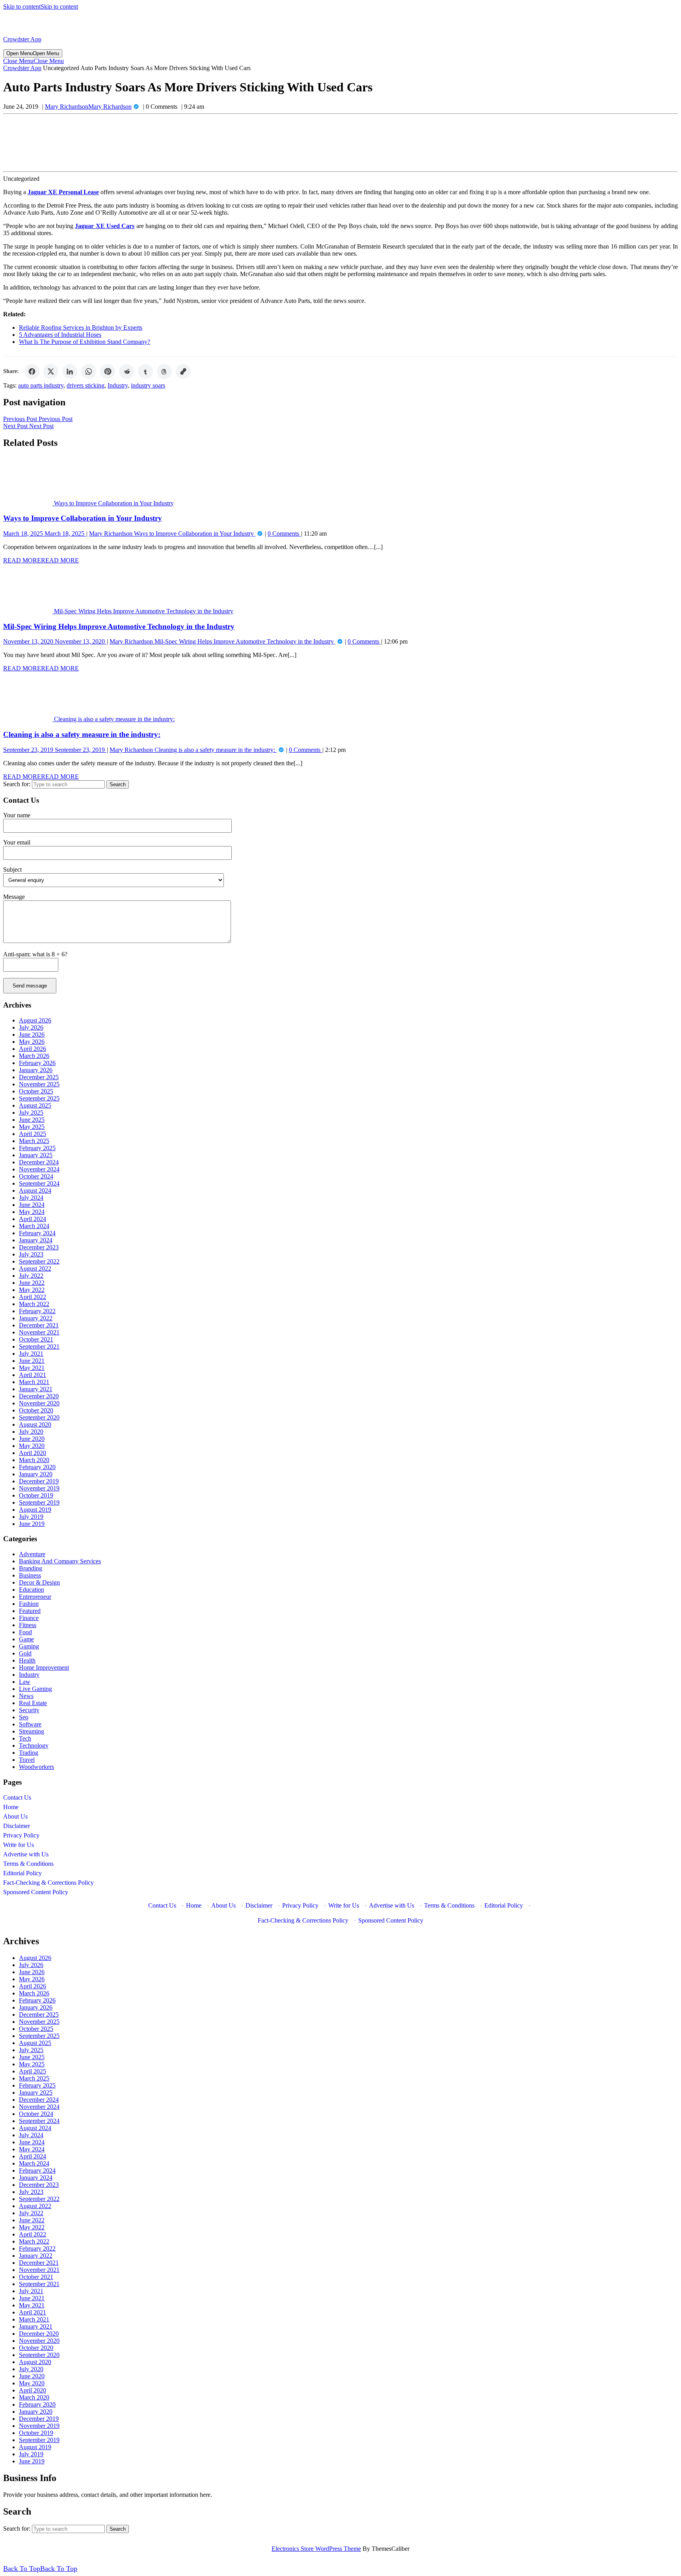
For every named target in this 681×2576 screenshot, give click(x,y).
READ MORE (41, 560)
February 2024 (37, 1233)
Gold (25, 1653)
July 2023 (31, 1254)
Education (32, 1590)
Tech (25, 1738)
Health (27, 1660)
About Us (15, 1816)
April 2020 (33, 1453)
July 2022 (31, 1276)
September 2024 (39, 1183)
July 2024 (31, 1198)
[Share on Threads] (164, 371)
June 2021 (32, 1361)
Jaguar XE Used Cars (105, 226)
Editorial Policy (22, 1873)
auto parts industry (41, 385)
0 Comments (284, 534)
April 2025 (33, 1134)
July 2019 (31, 1517)
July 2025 (31, 1113)
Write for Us (19, 1845)
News (26, 1696)
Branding (31, 1568)
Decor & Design (39, 1582)
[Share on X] (51, 371)
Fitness (28, 1625)
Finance (29, 1618)
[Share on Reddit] (127, 371)
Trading (29, 1753)
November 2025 (39, 1084)
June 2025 (32, 1120)
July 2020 (31, 1432)
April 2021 (33, 1375)
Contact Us (17, 1797)
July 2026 (31, 1027)
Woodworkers (36, 1767)
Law (25, 1682)
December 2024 (39, 1162)
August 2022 (35, 1269)
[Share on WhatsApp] (89, 371)
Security (29, 1710)
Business (30, 1575)
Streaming (32, 1731)
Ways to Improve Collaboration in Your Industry (83, 518)
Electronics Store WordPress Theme (316, 2549)
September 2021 (39, 1346)
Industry (118, 385)
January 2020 (36, 1474)
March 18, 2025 (44, 534)
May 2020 (32, 1446)
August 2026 (35, 1020)
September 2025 (39, 1098)
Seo (24, 1717)
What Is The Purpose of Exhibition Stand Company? (85, 342)
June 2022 (32, 1283)
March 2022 (34, 1304)
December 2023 (39, 1247)
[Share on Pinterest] (108, 371)
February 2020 (37, 1467)
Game (26, 1639)
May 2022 (32, 1290)
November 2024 (39, 1169)
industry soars (148, 385)
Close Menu (33, 61)
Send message (30, 986)
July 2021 (31, 1354)
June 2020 (32, 1439)
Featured (30, 1611)
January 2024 (36, 1240)
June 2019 (32, 1524)
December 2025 (39, 1077)
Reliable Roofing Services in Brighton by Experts (81, 328)
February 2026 (37, 1063)
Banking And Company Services (60, 1561)
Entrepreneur (35, 1597)
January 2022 (36, 1318)
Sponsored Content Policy (36, 1892)
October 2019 (36, 1495)
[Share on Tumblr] (145, 371)
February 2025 (37, 1148)
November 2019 (39, 1488)
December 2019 (39, 1481)
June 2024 (32, 1205)
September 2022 (39, 1261)
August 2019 (35, 1510)
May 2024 (32, 1212)
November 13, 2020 (54, 641)
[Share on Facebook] (32, 371)
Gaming (29, 1646)
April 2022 (33, 1297)
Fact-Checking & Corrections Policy (48, 1883)
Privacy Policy (21, 1835)
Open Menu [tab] (33, 53)
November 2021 (39, 1332)
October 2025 (36, 1091)
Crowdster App (22, 39)
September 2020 (39, 1417)
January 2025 (36, 1155)
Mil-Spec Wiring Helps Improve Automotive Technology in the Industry (119, 626)
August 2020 (35, 1424)
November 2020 (39, 1403)
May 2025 (32, 1127)
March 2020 (34, 1460)
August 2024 (35, 1191)
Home (11, 1807)
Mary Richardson (88, 107)
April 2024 (33, 1219)
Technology (34, 1745)
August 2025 (35, 1105)
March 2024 (34, 1226)
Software (30, 1724)
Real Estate (33, 1703)
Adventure (32, 1554)
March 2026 (34, 1056)
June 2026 (32, 1035)
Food (25, 1632)
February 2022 (37, 1311)
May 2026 (32, 1042)
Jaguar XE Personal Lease (63, 192)
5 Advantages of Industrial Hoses (60, 335)
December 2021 (39, 1325)
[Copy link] (183, 371)
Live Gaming (35, 1689)
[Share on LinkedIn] (70, 371)
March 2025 (34, 1141)
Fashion (29, 1604)
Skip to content (41, 6)
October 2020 (36, 1410)
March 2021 (34, 1382)
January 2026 (36, 1070)
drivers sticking (86, 385)
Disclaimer (17, 1826)
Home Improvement (44, 1668)
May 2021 (32, 1368)
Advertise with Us (26, 1854)
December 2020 (39, 1396)
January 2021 (36, 1389)
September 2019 (39, 1502)
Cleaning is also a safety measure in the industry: (82, 734)
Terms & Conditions (28, 1864)
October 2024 (36, 1176)
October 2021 (36, 1339)
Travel (27, 1760)
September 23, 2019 (54, 750)
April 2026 (33, 1049)
